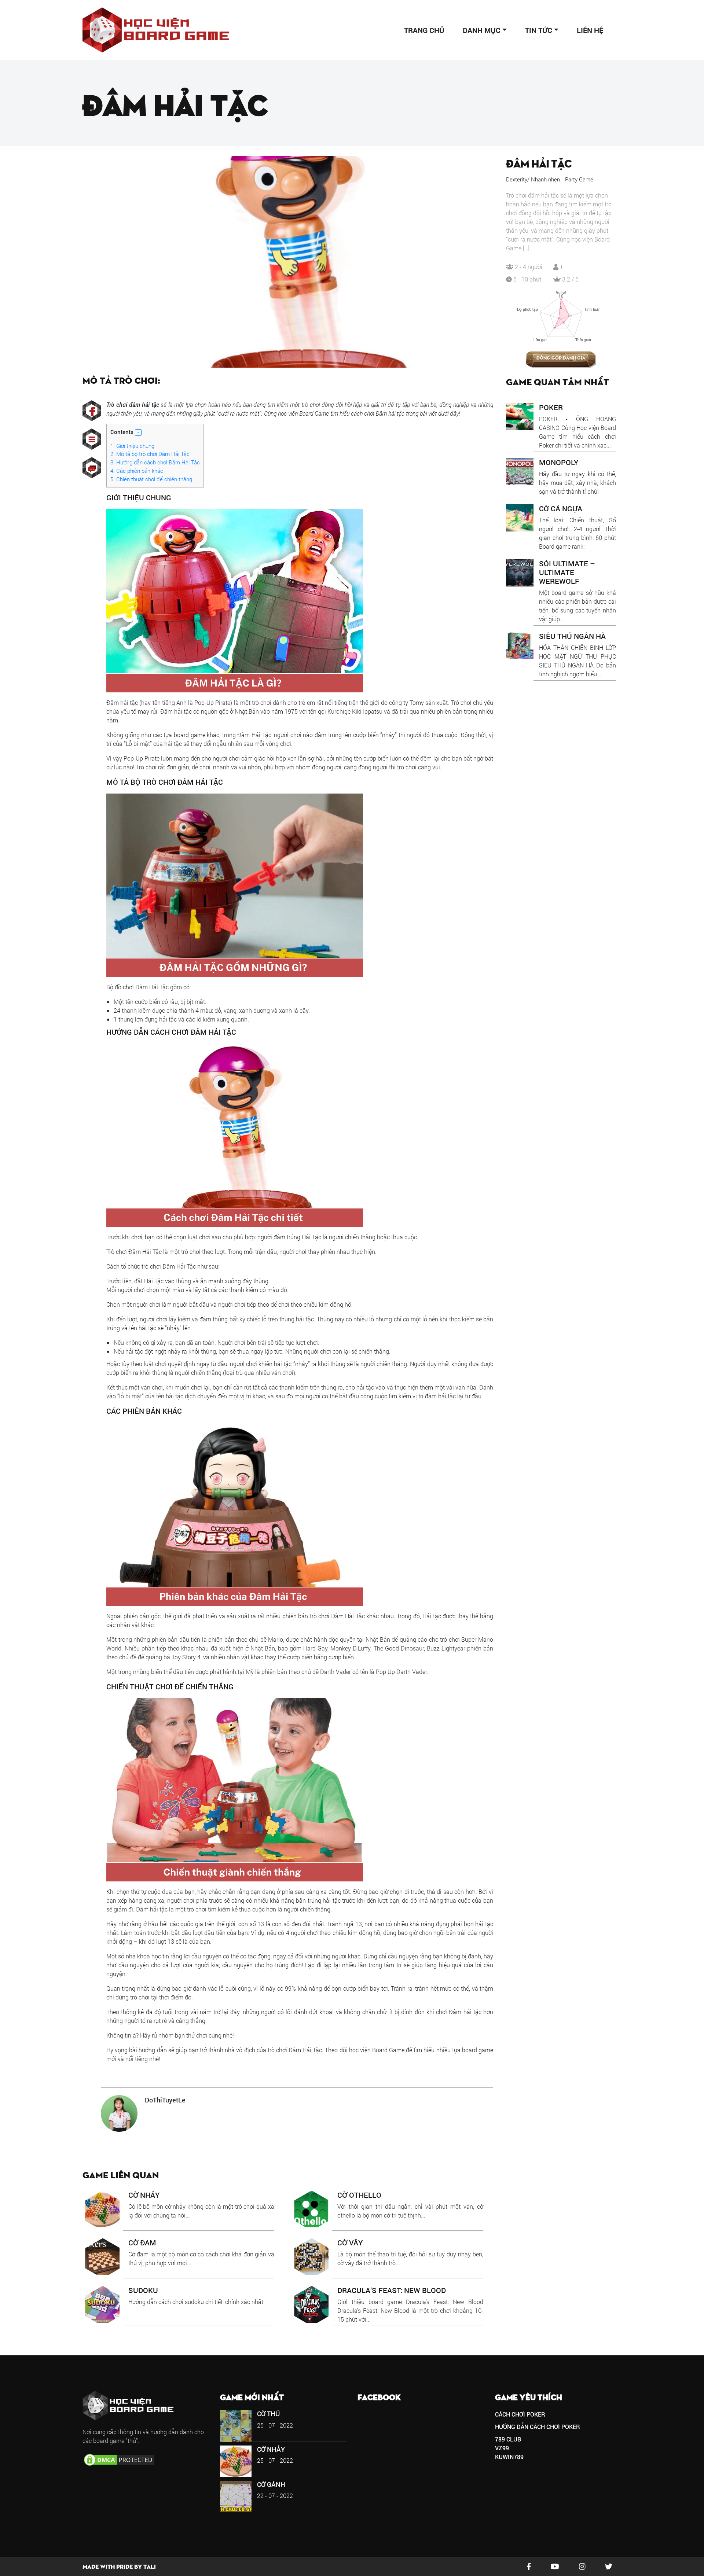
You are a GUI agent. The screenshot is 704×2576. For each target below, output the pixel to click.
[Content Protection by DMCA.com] (119, 2459)
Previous (91, 262)
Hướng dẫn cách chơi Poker (538, 2427)
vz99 (502, 2448)
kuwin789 (509, 2457)
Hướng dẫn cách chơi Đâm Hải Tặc (155, 462)
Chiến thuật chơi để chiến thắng (151, 479)
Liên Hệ (590, 30)
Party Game (579, 179)
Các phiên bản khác (137, 471)
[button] (138, 433)
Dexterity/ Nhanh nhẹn (533, 179)
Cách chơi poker (520, 2414)
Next (487, 262)
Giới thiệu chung (132, 446)
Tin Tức (539, 30)
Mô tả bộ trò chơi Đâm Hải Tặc (150, 454)
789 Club (508, 2439)
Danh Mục (482, 30)
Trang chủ (424, 30)
